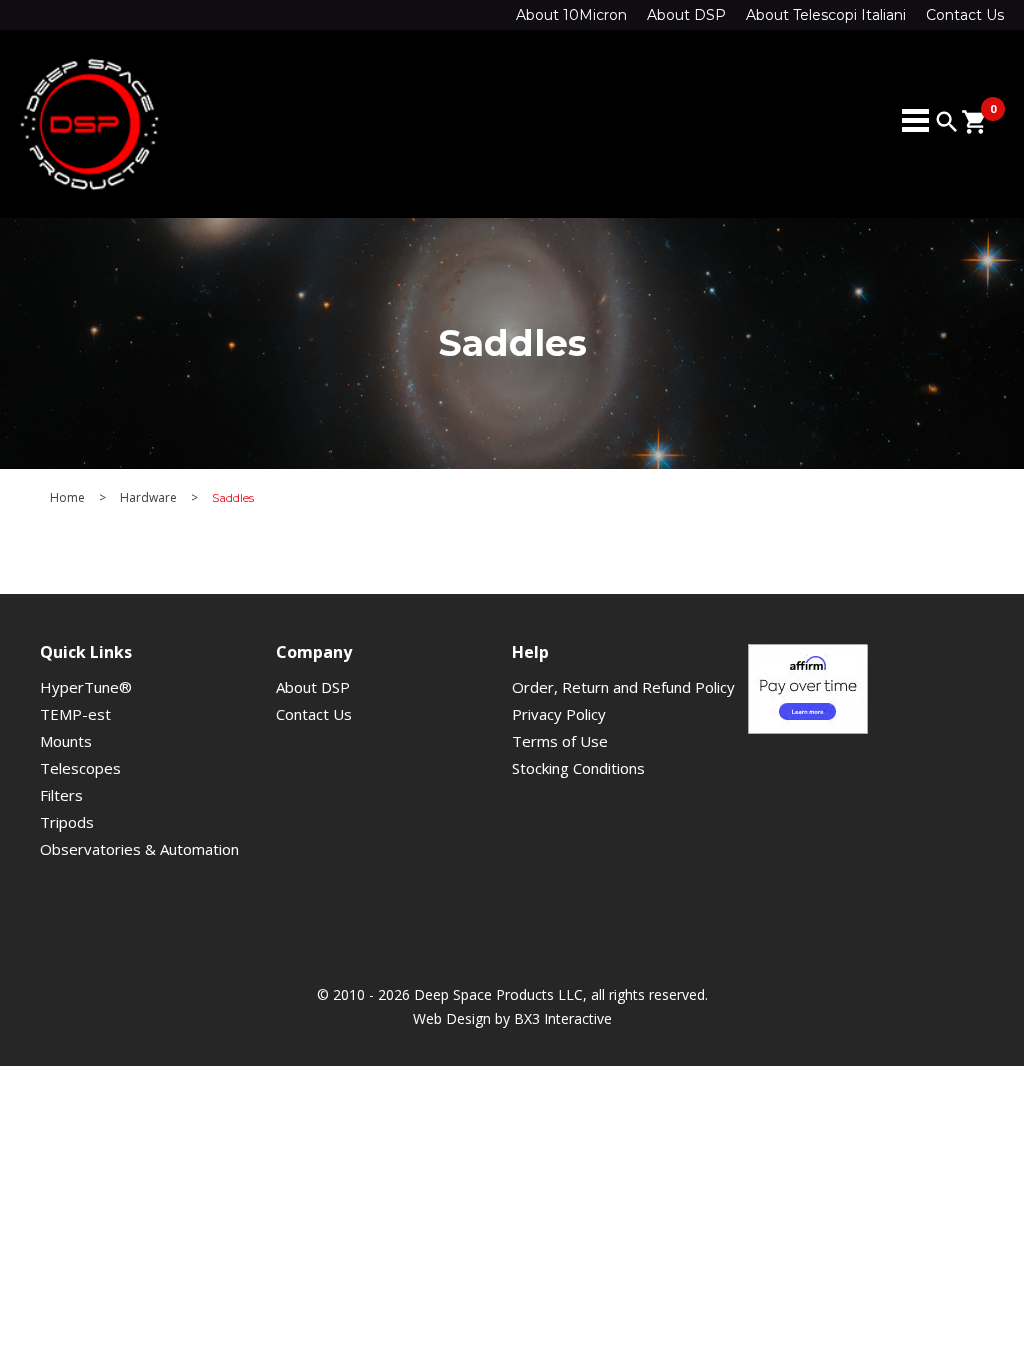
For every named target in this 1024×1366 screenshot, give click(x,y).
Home (67, 498)
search (947, 122)
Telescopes (80, 768)
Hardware (148, 498)
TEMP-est (75, 714)
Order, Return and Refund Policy (623, 687)
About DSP (686, 15)
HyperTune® (86, 687)
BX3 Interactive (563, 1018)
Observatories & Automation (139, 849)
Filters (61, 795)
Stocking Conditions (578, 768)
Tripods (67, 822)
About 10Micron (571, 15)
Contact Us (965, 15)
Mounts (66, 741)
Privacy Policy (559, 714)
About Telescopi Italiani (826, 15)
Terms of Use (560, 741)
